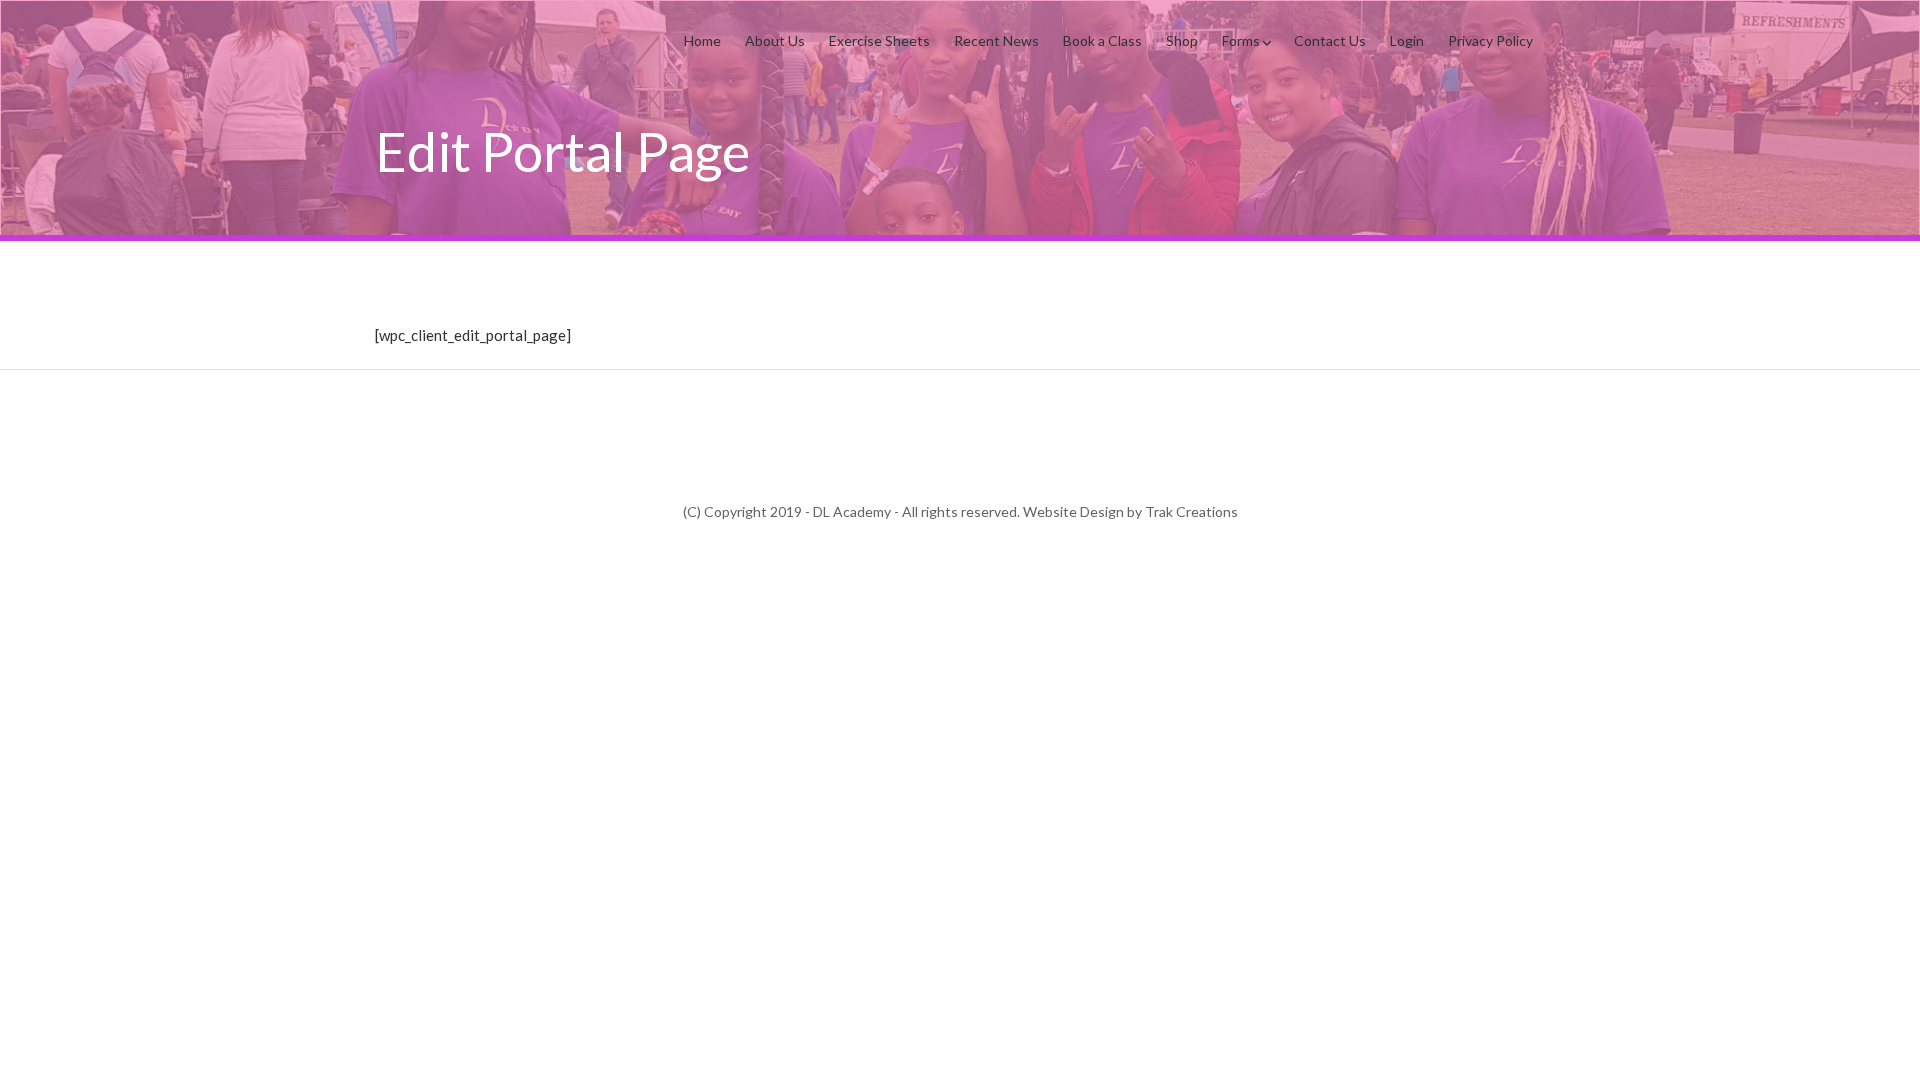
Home (702, 40)
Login (1407, 40)
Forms (1241, 40)
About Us (775, 40)
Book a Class (1102, 40)
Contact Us (1330, 40)
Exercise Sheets (879, 40)
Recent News (996, 40)
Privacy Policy (1490, 40)
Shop (1182, 40)
